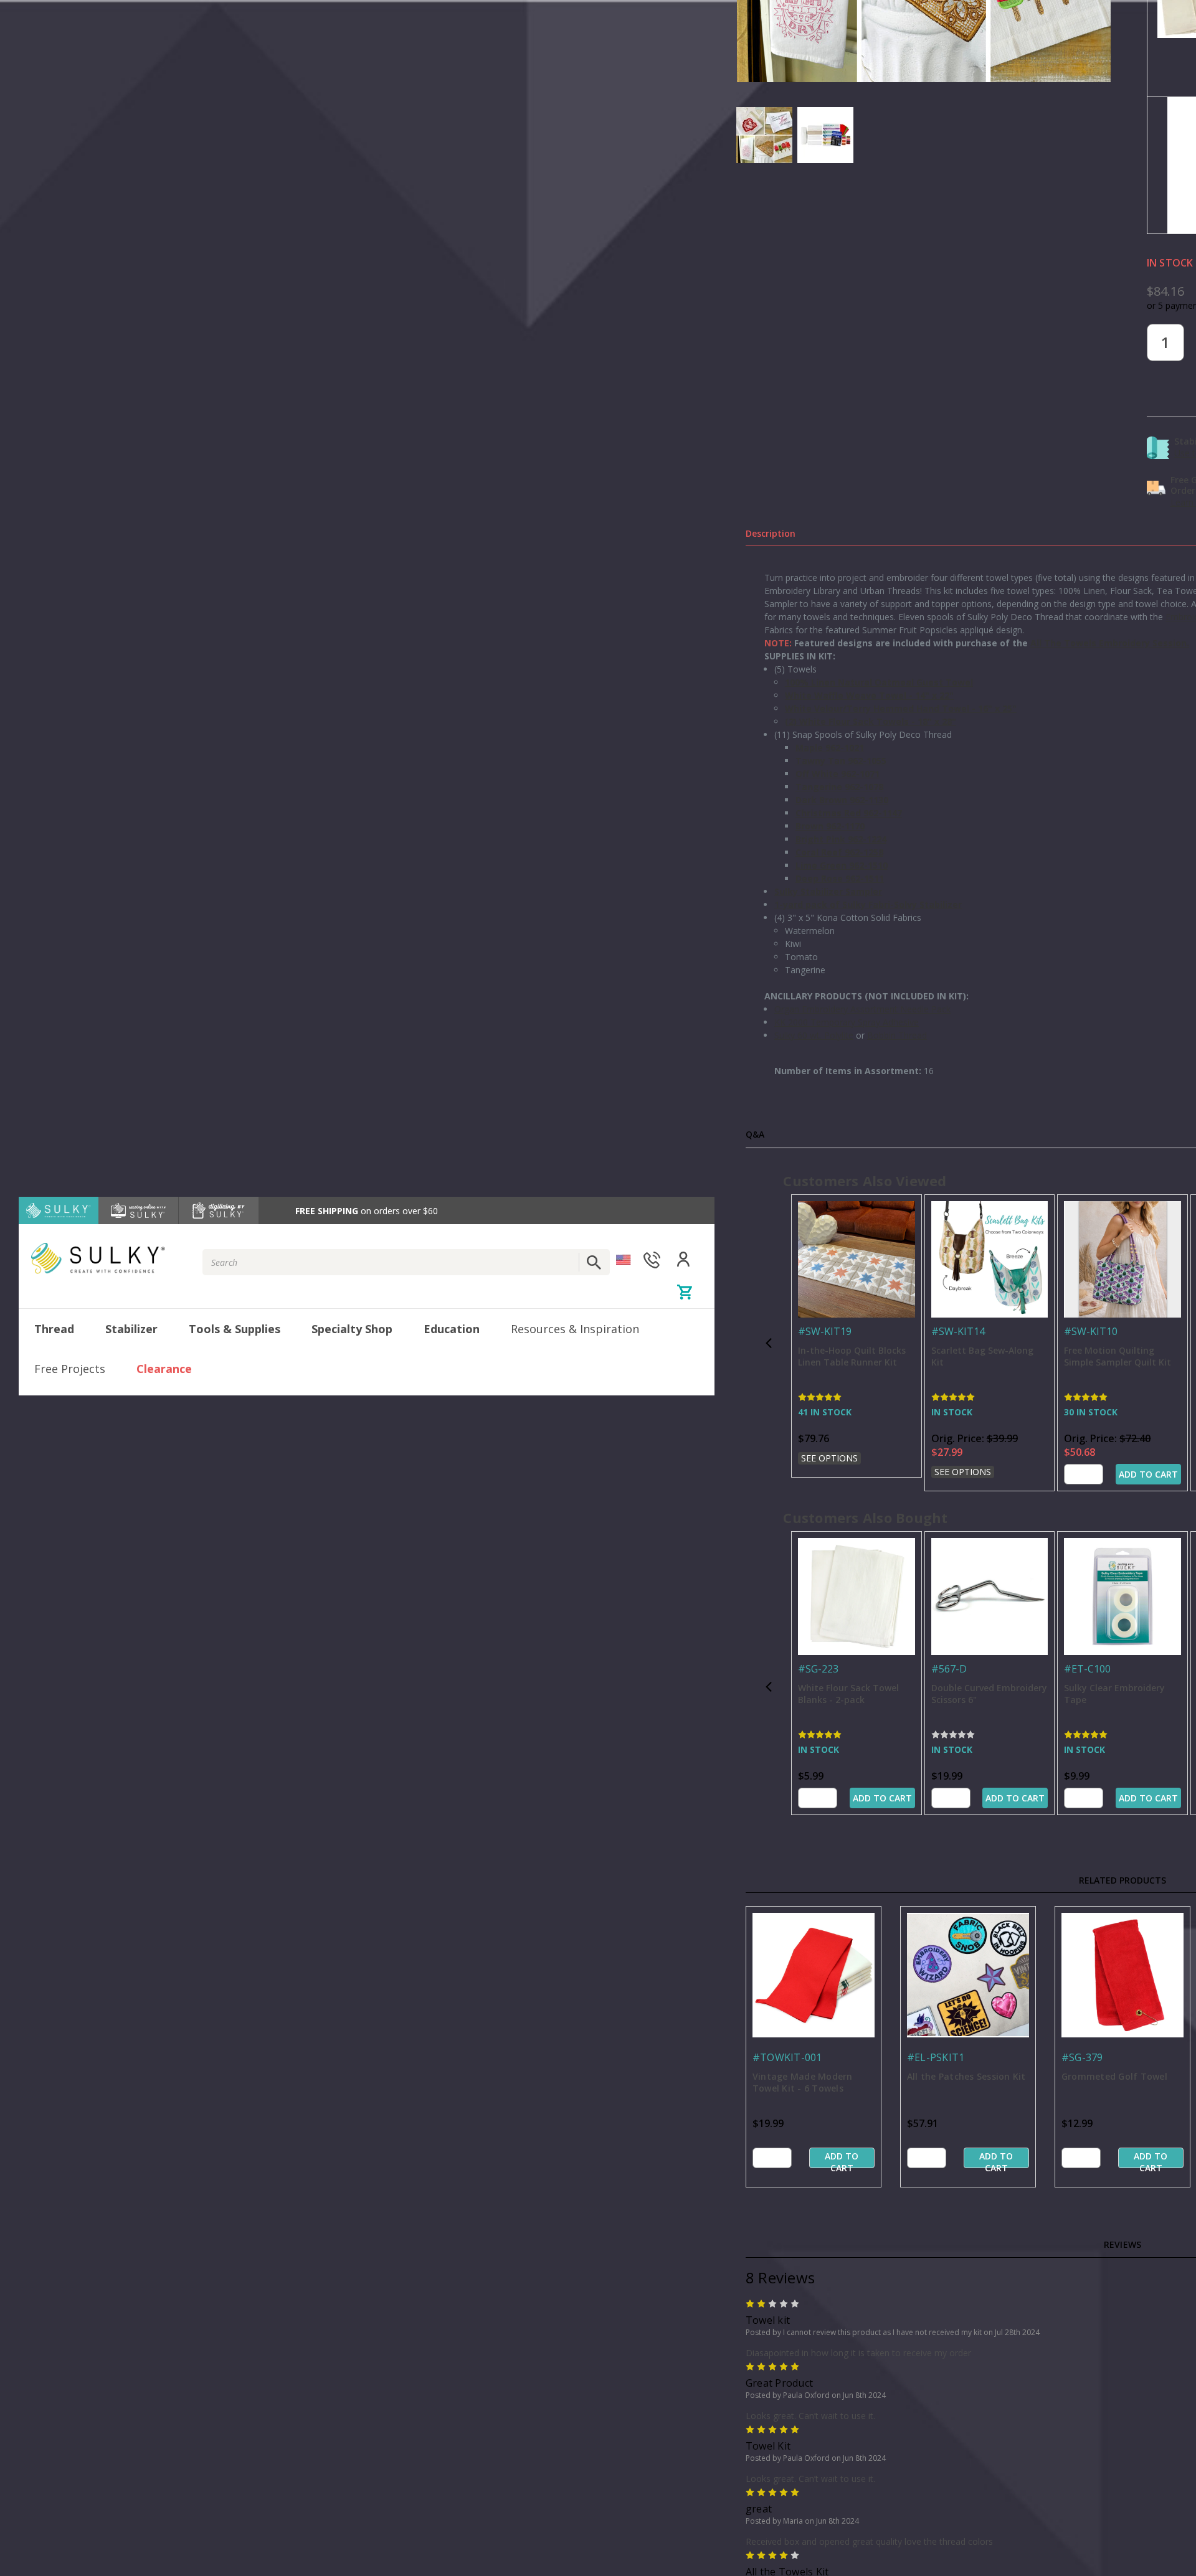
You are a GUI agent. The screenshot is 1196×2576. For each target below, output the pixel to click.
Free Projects (70, 1369)
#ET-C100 (1087, 1669)
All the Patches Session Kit (966, 2076)
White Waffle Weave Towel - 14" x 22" (869, 695)
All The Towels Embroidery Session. (1110, 643)
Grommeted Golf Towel (1114, 2076)
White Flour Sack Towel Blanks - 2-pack (848, 1694)
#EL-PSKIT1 (936, 2057)
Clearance (164, 1369)
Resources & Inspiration (575, 1329)
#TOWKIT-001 (787, 2057)
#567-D (949, 1669)
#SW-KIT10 (1091, 1331)
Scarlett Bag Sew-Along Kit (982, 1356)
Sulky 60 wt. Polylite (814, 1035)
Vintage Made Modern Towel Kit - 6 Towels (803, 2082)
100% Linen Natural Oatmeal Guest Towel (879, 682)
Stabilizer (131, 1329)
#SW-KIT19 (825, 1331)
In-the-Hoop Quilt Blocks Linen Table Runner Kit (852, 1356)
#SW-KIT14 (958, 1331)
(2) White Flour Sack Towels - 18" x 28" (871, 721)
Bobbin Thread (897, 1035)
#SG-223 (818, 1669)
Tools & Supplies (235, 1329)
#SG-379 (1082, 2057)
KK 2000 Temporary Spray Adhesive (847, 1022)
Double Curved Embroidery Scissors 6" (989, 1694)
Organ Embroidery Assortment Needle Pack (862, 1009)
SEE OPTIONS (829, 1458)
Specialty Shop (352, 1329)
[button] (769, 1343)
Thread (54, 1329)
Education (452, 1329)
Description (771, 533)
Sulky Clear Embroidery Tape (1114, 1694)
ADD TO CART (1148, 1474)
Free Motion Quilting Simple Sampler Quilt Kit (1118, 1356)
